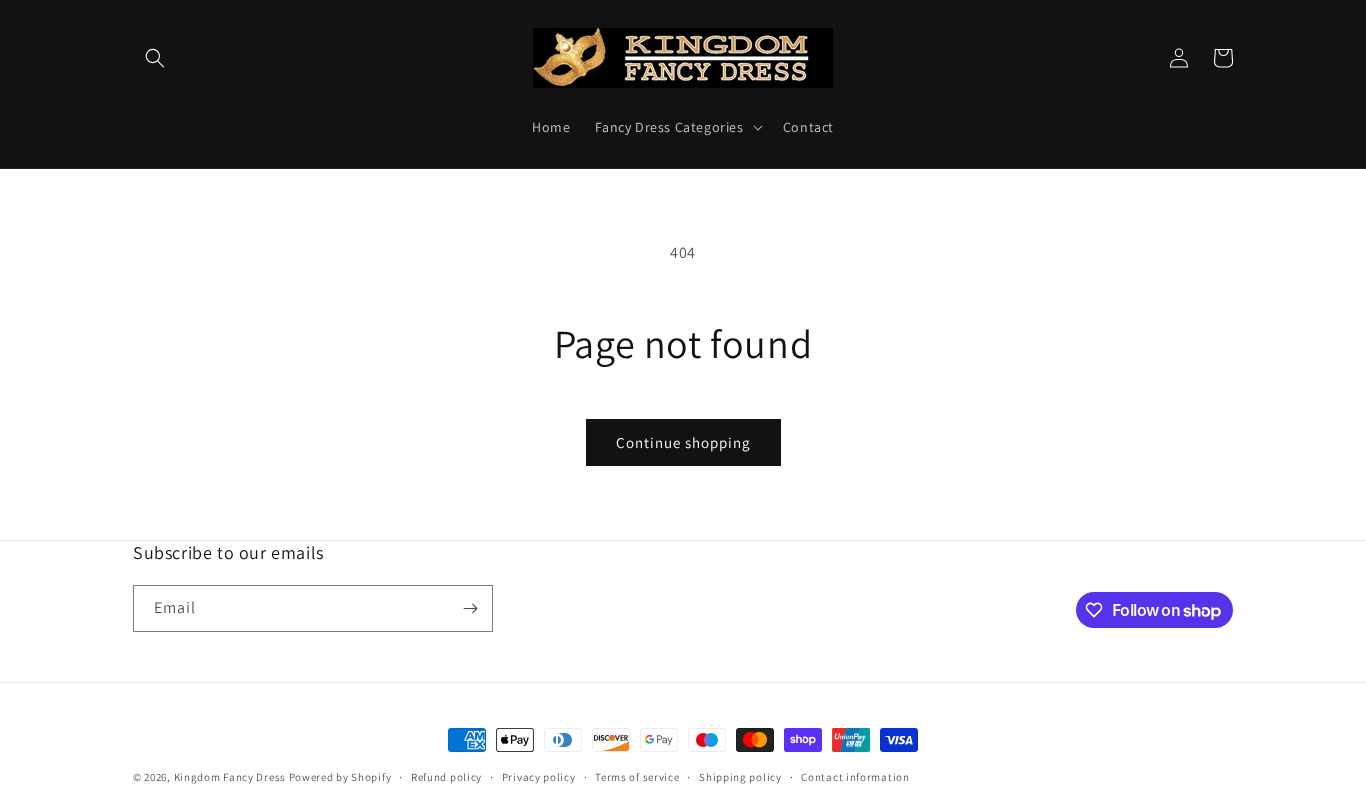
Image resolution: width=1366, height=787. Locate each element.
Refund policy (446, 777)
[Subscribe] (470, 608)
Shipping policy (740, 777)
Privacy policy (539, 777)
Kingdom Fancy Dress (230, 777)
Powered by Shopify (340, 777)
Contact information (855, 777)
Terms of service (637, 777)
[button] (155, 58)
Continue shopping (683, 442)
